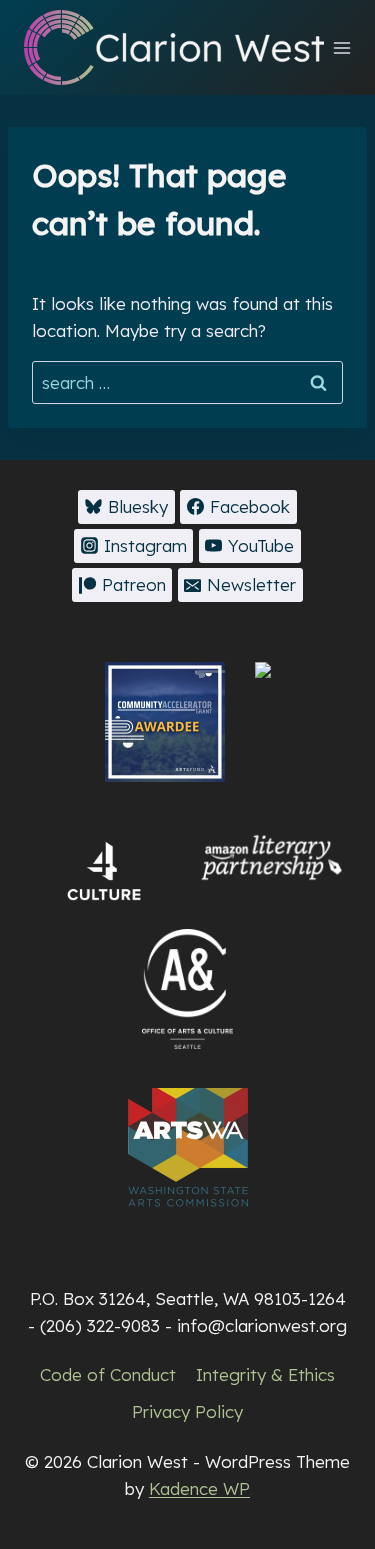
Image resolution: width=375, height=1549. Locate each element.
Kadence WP (199, 1488)
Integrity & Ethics (265, 1374)
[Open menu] (342, 47)
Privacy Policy (187, 1411)
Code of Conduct (108, 1374)
